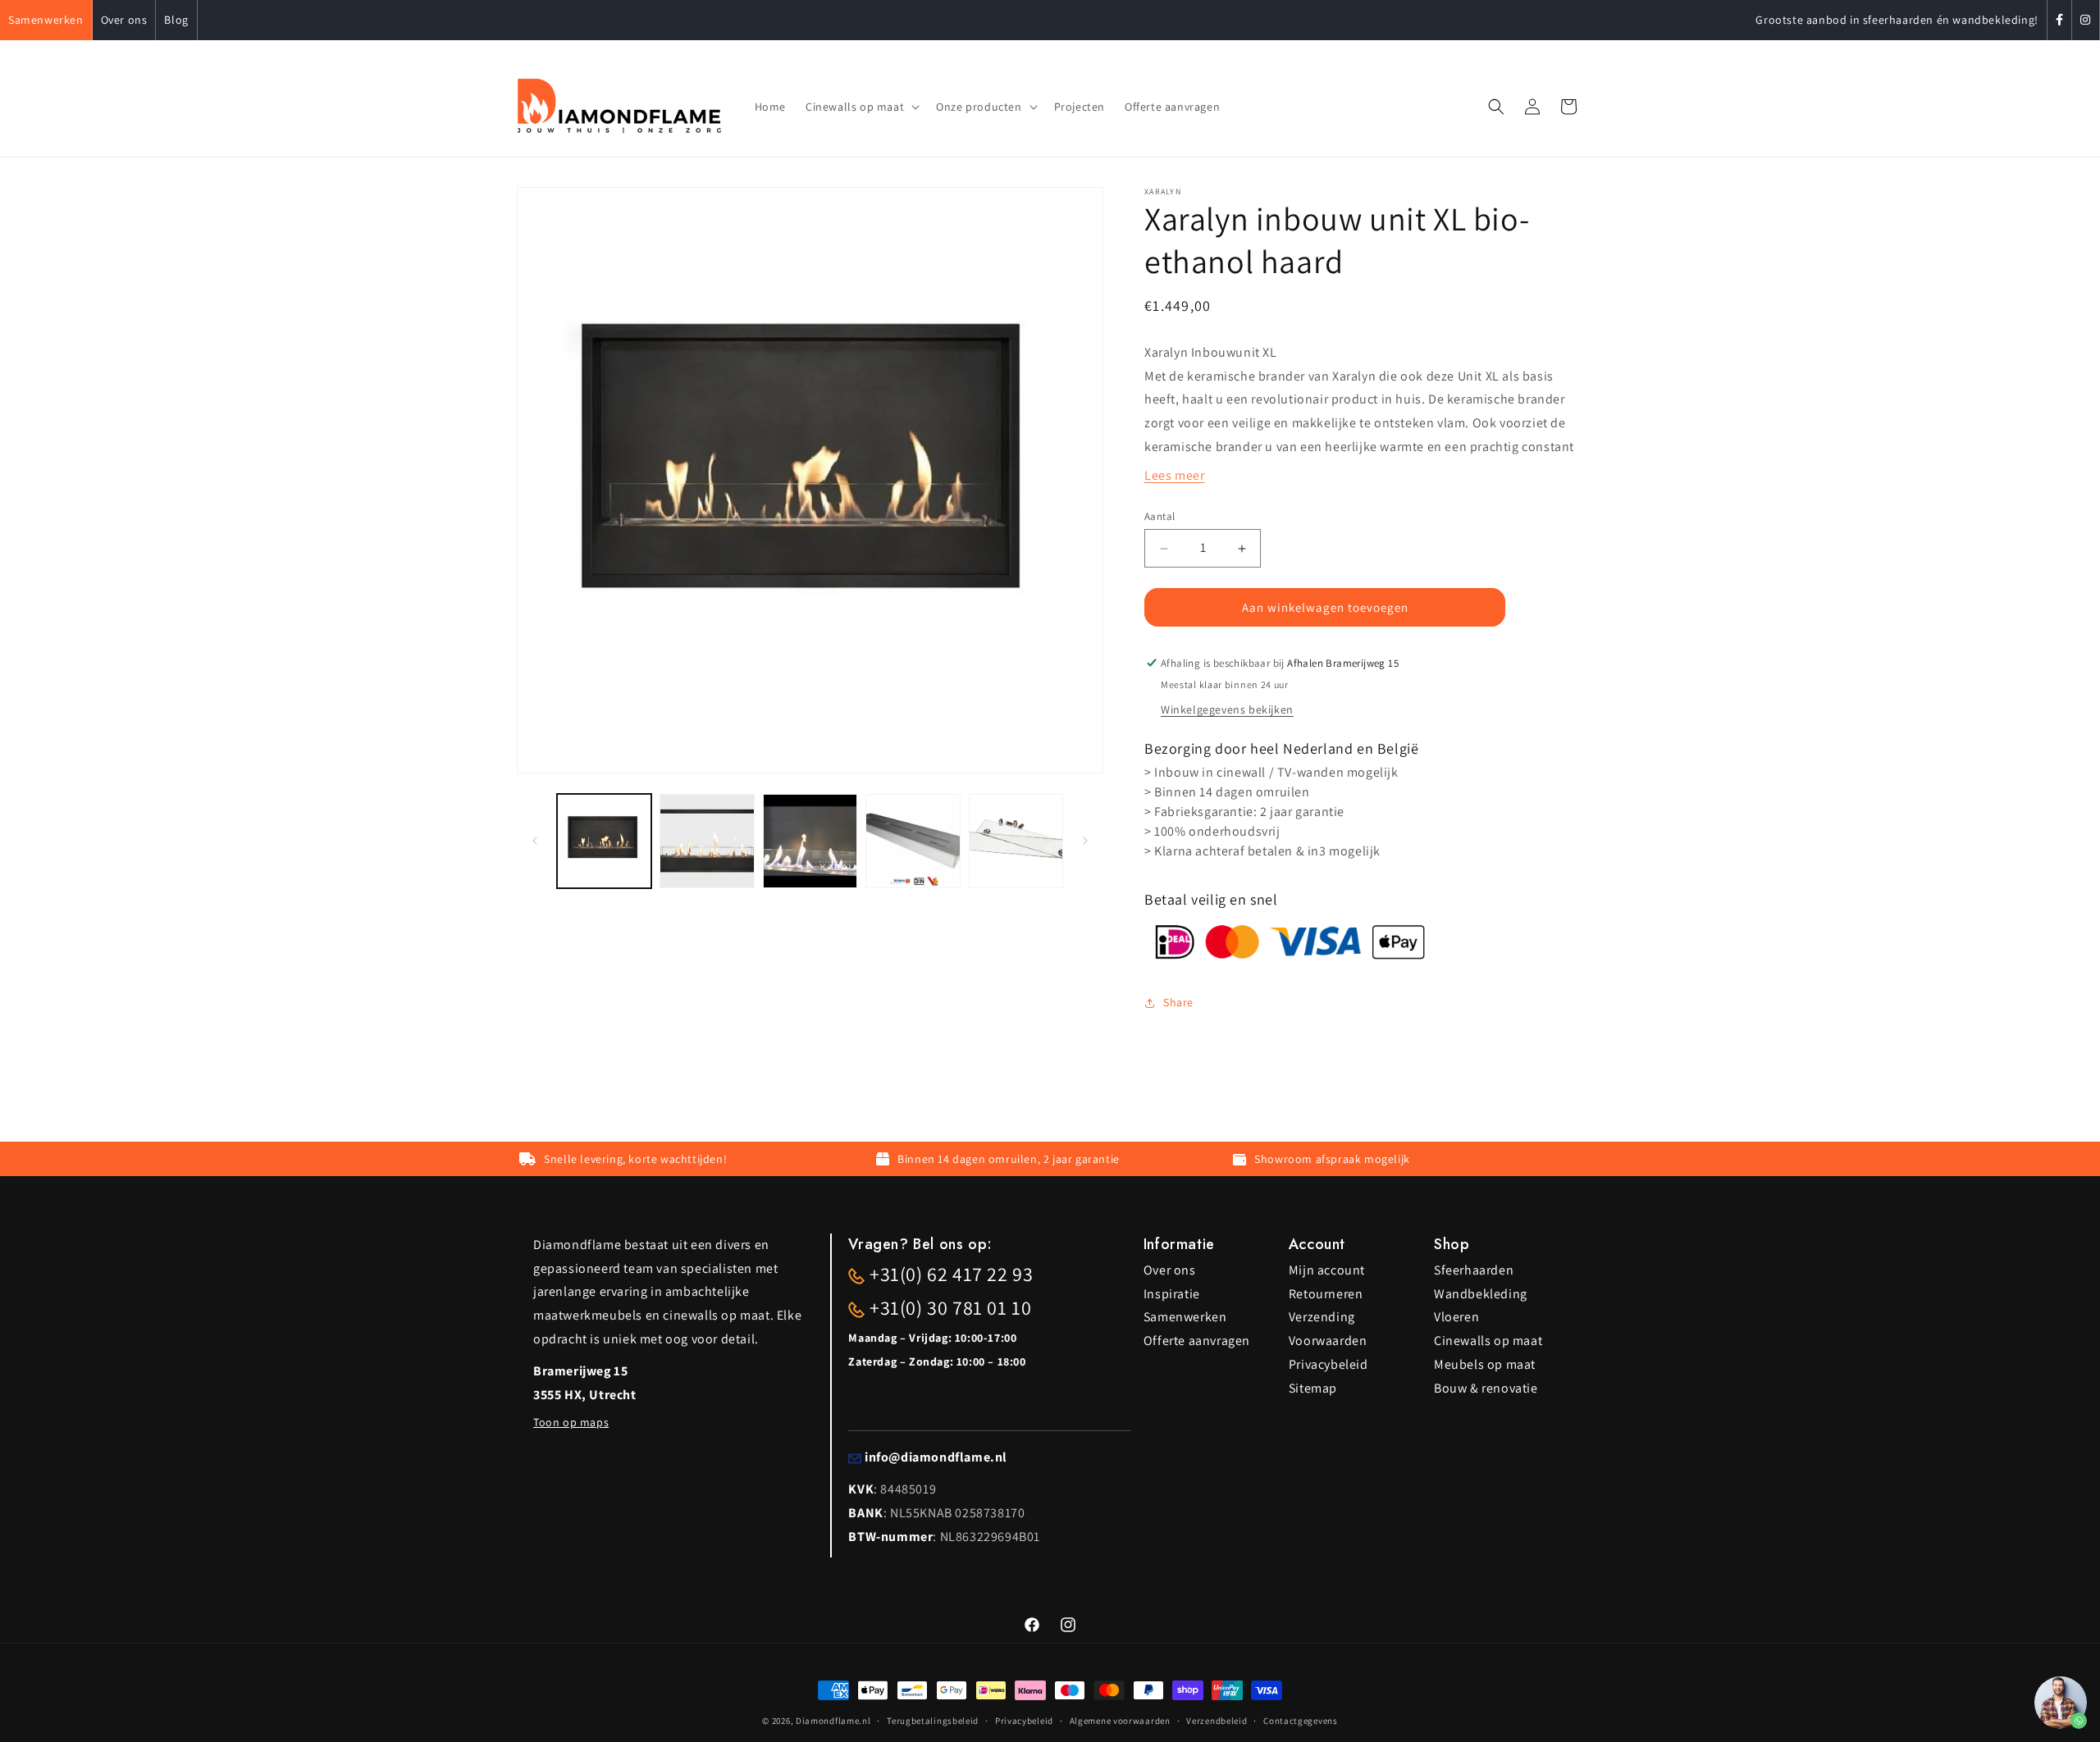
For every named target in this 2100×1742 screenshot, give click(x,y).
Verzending (1322, 1317)
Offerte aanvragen (1197, 1341)
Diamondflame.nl (833, 1721)
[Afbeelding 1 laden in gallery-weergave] (604, 841)
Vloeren (1456, 1317)
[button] (861, 107)
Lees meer (1174, 475)
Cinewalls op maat (1488, 1341)
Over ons (124, 20)
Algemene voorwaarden (1120, 1720)
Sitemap (1313, 1388)
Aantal (1160, 516)
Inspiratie (1172, 1294)
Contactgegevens (1301, 1720)
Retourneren (1326, 1294)
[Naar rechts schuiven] (1085, 841)
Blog (176, 20)
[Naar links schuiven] (535, 841)
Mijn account (1327, 1270)
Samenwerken (46, 20)
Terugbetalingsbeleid (933, 1720)
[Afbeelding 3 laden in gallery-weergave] (810, 841)
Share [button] (1178, 1002)
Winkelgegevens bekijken (1227, 709)
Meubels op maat (1485, 1364)
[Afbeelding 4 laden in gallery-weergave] (913, 841)
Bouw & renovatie (1486, 1388)
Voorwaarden (1328, 1341)
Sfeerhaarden (1474, 1270)
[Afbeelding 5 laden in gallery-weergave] (1016, 841)
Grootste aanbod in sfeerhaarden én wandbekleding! (1897, 20)
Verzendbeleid (1217, 1720)
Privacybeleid (1328, 1364)
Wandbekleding (1481, 1294)
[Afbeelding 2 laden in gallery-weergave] (707, 841)
